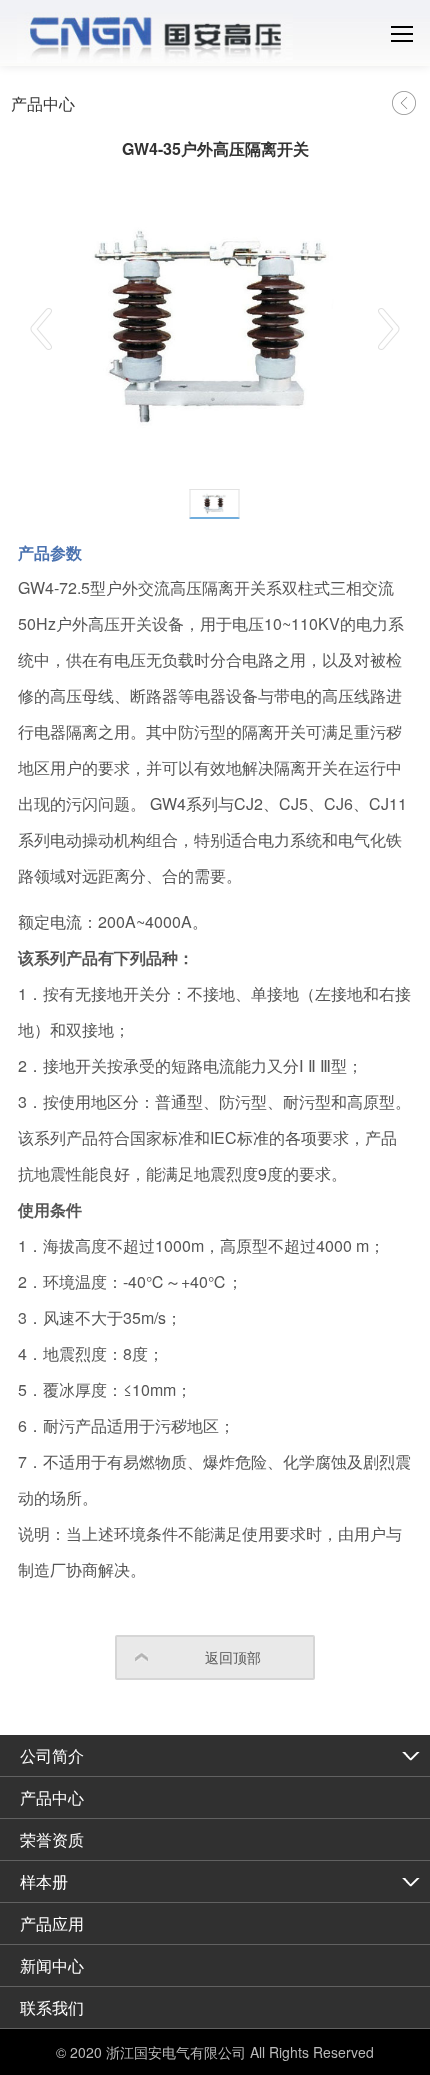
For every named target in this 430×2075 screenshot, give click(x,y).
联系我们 (52, 2007)
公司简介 (52, 1755)
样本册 (44, 1881)
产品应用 (52, 1923)
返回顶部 (233, 1657)
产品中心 (52, 1797)
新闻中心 (52, 1965)
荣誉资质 (52, 1839)
